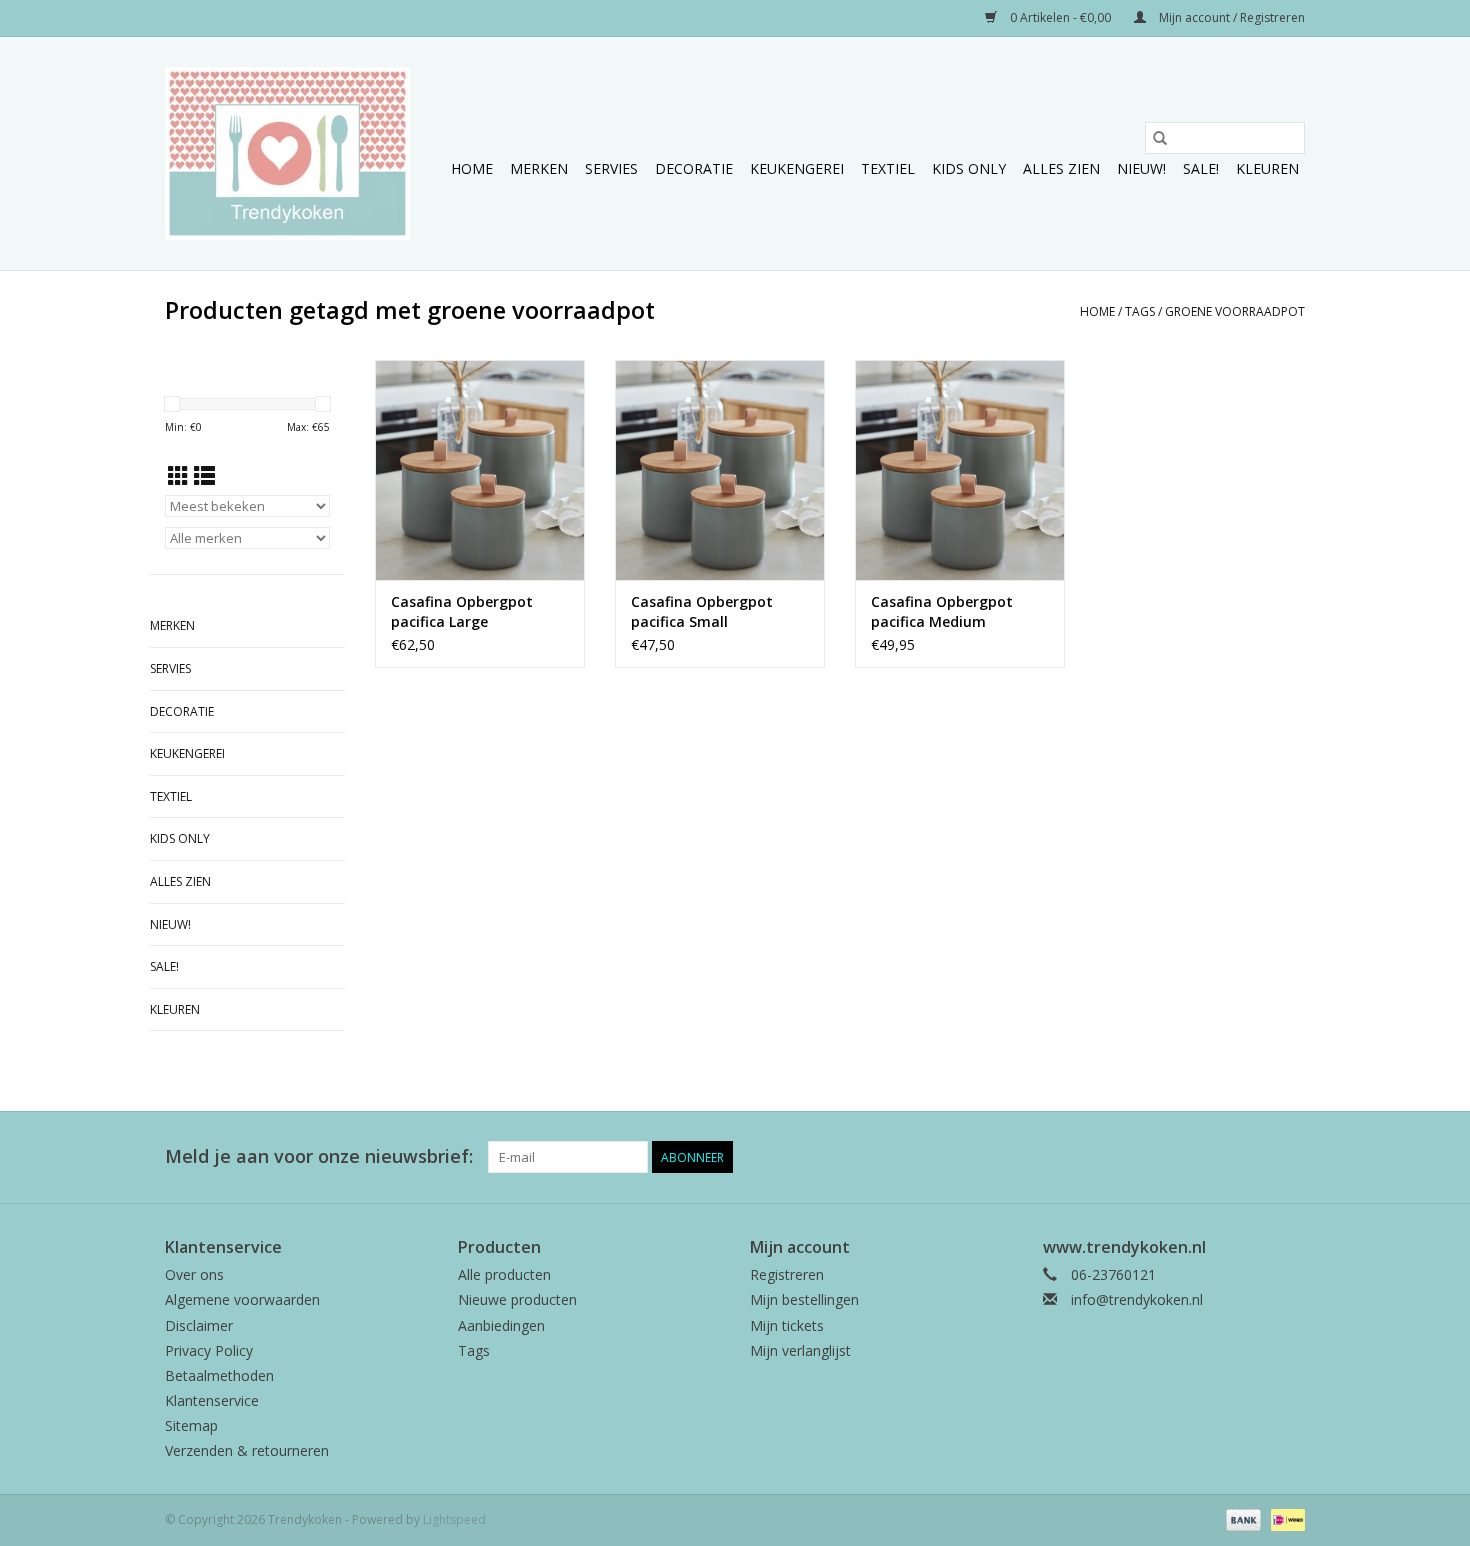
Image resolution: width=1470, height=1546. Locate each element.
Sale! (1201, 168)
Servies (611, 168)
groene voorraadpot (1235, 311)
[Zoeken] (1160, 138)
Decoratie (694, 168)
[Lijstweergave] (204, 476)
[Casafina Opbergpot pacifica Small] (720, 470)
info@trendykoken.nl (1137, 1299)
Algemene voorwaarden (242, 1299)
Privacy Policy (209, 1350)
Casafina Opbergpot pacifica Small (702, 611)
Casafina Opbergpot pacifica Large (462, 611)
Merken (539, 168)
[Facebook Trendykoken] (1217, 1157)
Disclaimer (199, 1325)
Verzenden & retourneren (247, 1450)
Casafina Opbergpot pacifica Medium (942, 611)
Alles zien (1061, 168)
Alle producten (504, 1274)
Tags (1140, 311)
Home (472, 168)
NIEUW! (1141, 168)
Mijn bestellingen (804, 1299)
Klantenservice (212, 1400)
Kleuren (1267, 168)
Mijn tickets (787, 1325)
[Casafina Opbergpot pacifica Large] (480, 470)
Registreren (787, 1274)
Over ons (194, 1274)
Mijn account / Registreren (1230, 17)
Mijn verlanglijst (800, 1350)
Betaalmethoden (219, 1375)
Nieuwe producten (517, 1299)
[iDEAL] (1284, 1518)
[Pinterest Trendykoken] (1253, 1157)
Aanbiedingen (501, 1325)
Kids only (969, 168)
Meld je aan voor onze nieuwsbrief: (319, 1156)
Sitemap (191, 1425)
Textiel (888, 168)
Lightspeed (454, 1519)
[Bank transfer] (1241, 1518)
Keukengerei (797, 168)
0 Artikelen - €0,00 (1060, 17)
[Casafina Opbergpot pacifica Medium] (960, 470)
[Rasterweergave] (178, 476)
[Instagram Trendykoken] (1289, 1157)
